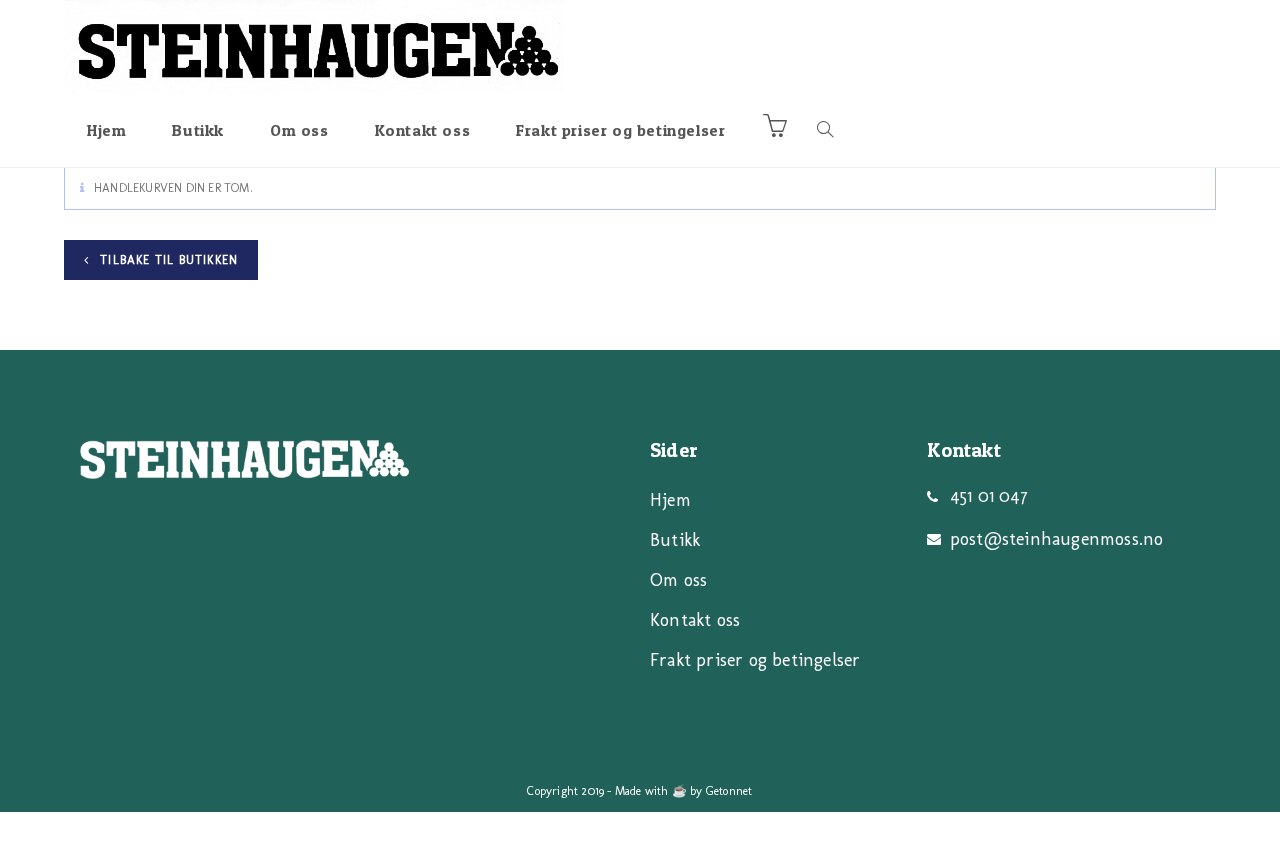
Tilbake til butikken (167, 260)
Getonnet (729, 791)
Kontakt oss (695, 620)
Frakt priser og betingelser (755, 660)
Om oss (678, 580)
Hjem (670, 500)
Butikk (675, 540)
